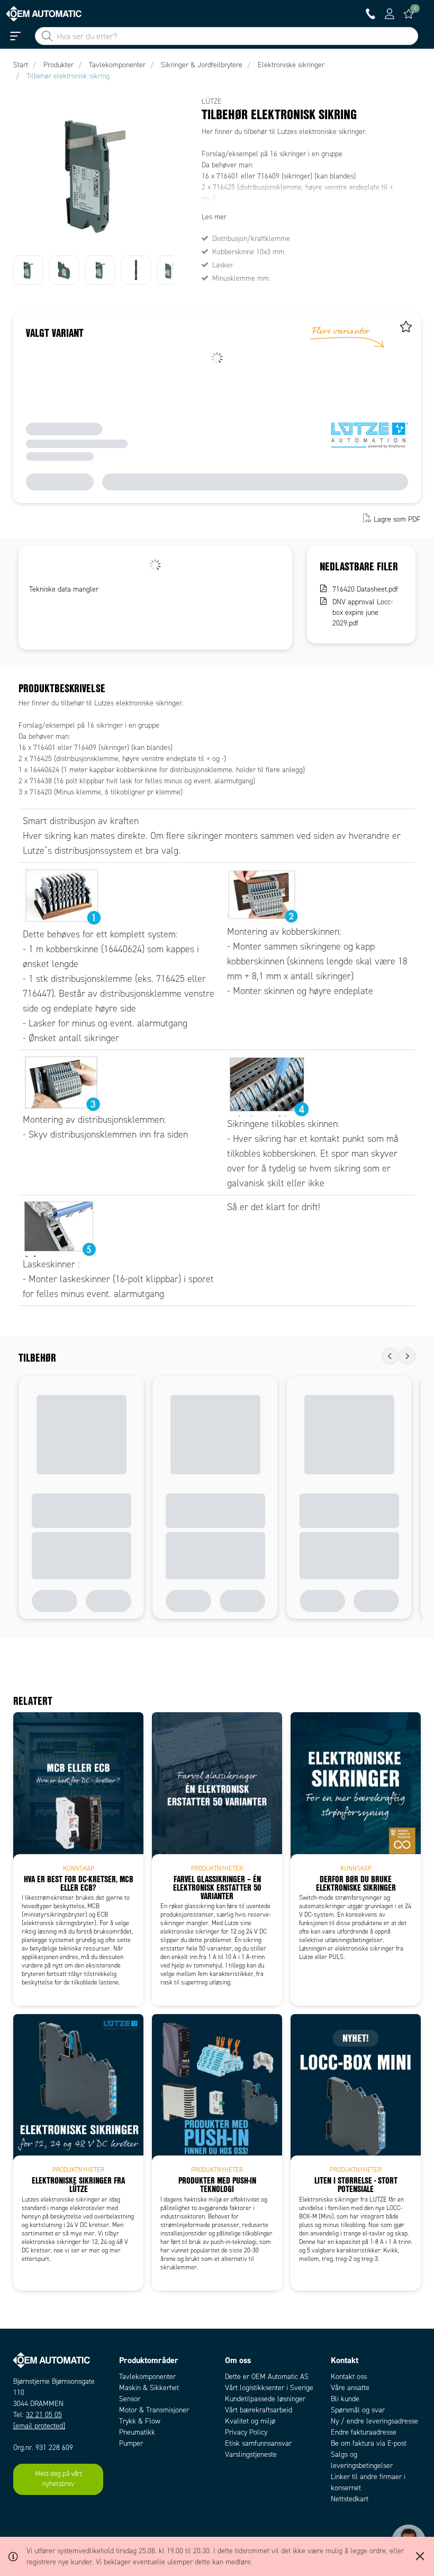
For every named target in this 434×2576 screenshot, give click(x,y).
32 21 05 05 (44, 2415)
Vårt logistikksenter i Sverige (269, 2388)
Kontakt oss (349, 2377)
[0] (409, 14)
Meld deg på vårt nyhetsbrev (58, 2479)
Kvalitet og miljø (250, 2421)
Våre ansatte (350, 2388)
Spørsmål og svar (358, 2410)
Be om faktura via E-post (369, 2443)
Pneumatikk (137, 2432)
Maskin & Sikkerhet (149, 2388)
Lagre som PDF (397, 519)
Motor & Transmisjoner (154, 2410)
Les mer (214, 217)
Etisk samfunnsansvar (258, 2443)
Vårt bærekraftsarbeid (259, 2410)
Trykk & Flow (140, 2421)
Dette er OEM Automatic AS (267, 2377)
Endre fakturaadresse (364, 2432)
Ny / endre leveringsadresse (374, 2421)
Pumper (131, 2443)
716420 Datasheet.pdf (365, 589)
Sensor (130, 2399)
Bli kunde (345, 2399)
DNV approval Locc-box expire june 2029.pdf (363, 612)
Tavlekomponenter (147, 2377)
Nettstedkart (350, 2499)
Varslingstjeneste (251, 2454)
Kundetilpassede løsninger (265, 2399)
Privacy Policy (246, 2432)
